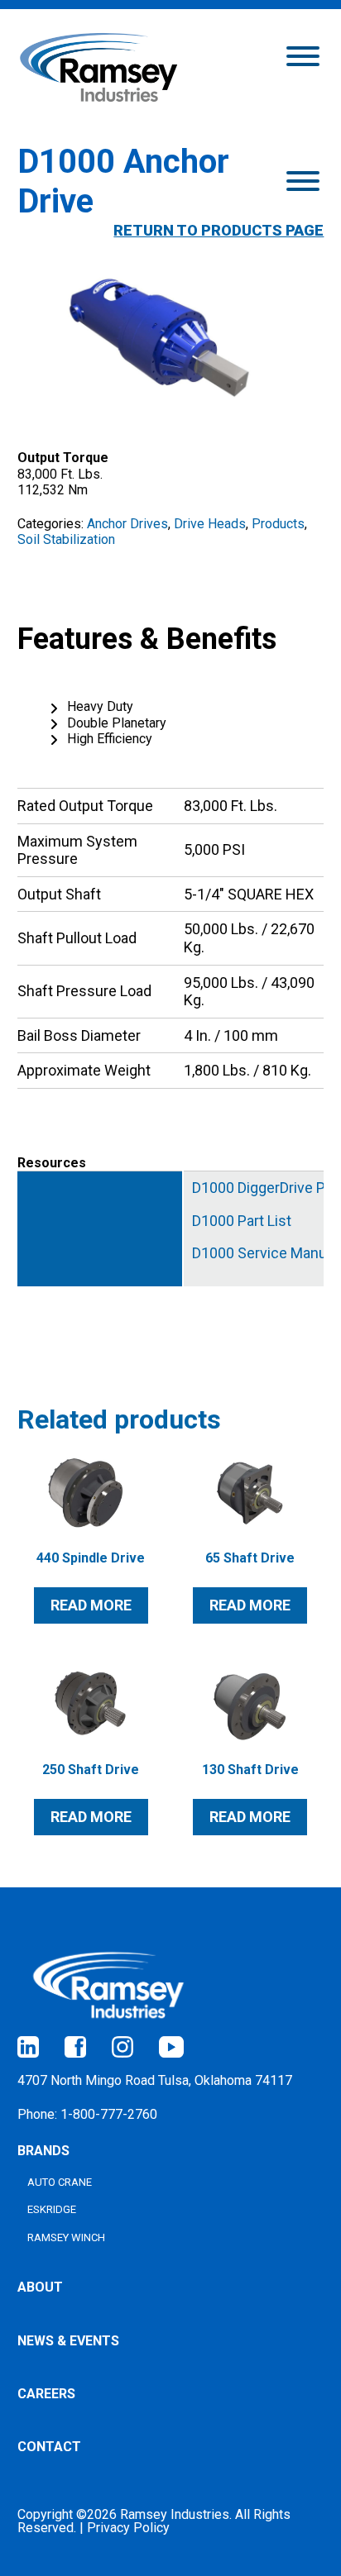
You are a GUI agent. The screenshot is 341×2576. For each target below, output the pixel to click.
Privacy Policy (128, 2528)
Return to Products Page (219, 230)
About (40, 2287)
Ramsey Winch (66, 2237)
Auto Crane (60, 2182)
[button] (303, 55)
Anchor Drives (127, 524)
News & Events (68, 2341)
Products (278, 524)
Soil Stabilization (66, 539)
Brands (43, 2151)
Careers (46, 2394)
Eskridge (52, 2209)
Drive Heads (210, 524)
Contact (49, 2447)
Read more (91, 1605)
